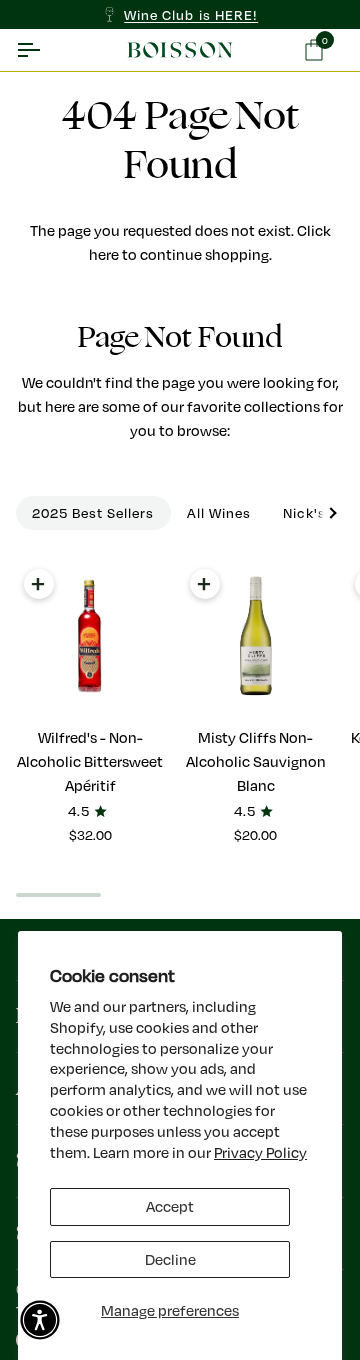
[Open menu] (46, 49)
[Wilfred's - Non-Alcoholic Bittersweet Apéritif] (90, 636)
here (104, 254)
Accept (170, 1206)
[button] (40, 1320)
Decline (170, 1259)
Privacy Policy (260, 1152)
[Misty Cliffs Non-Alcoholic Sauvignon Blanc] (256, 636)
